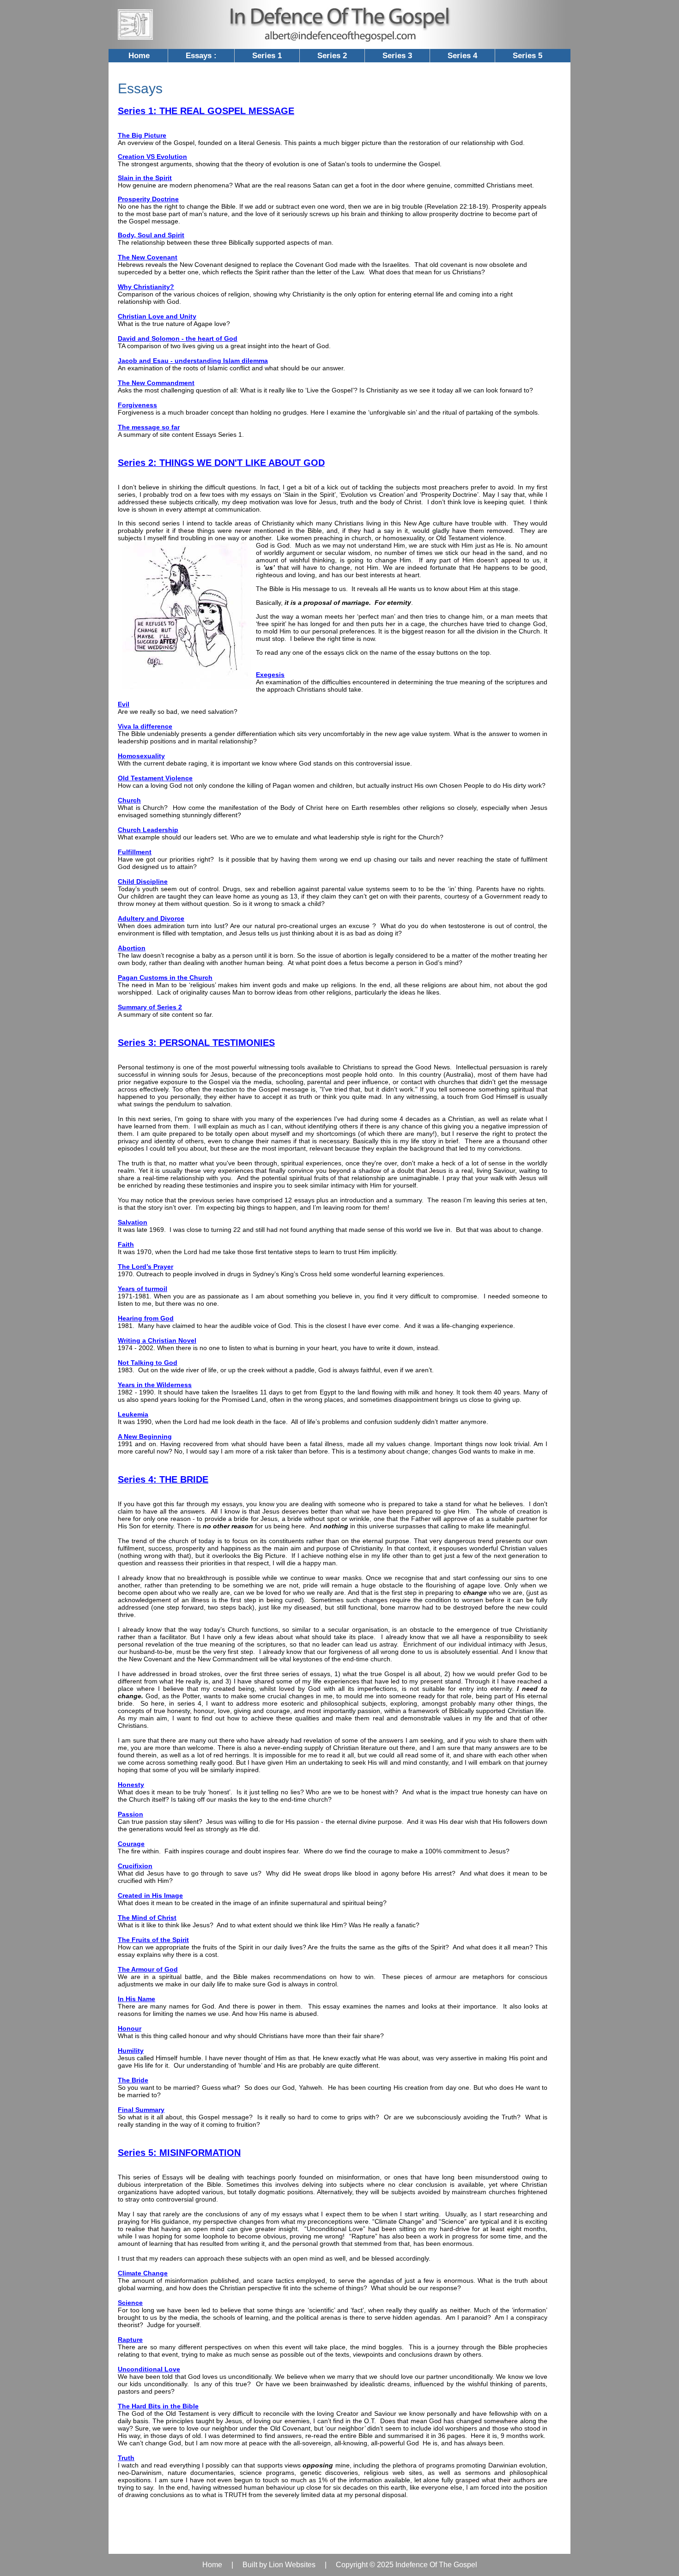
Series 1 (267, 56)
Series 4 (462, 56)
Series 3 (397, 56)
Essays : (201, 56)
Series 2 (332, 56)
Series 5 (527, 56)
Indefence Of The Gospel (436, 2565)
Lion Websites (292, 2565)
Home (139, 56)
